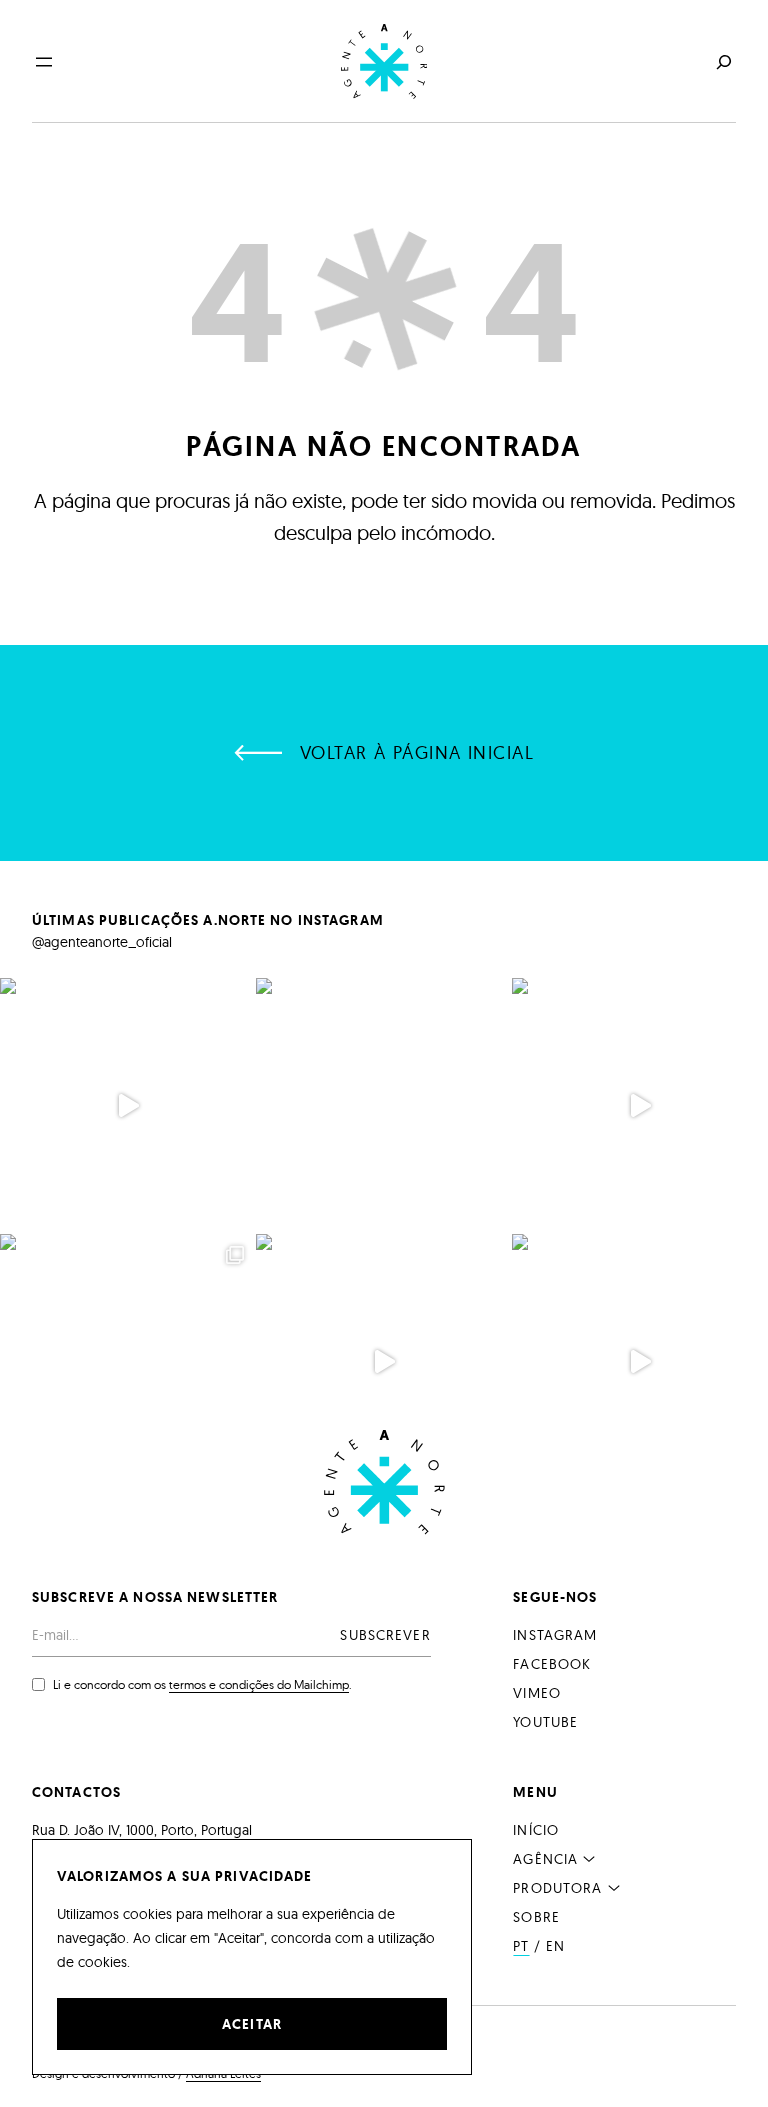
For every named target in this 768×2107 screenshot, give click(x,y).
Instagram (555, 1635)
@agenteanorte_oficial (102, 942)
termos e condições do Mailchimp (259, 1684)
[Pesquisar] (722, 61)
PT (521, 1946)
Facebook (552, 1664)
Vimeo (537, 1693)
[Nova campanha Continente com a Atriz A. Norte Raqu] (384, 1362)
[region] (252, 1957)
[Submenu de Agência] (589, 1858)
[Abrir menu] (44, 62)
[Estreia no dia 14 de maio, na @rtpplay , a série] (128, 1106)
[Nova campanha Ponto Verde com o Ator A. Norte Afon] (640, 1362)
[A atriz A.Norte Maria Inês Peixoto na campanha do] (640, 1106)
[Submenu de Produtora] (614, 1887)
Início (536, 1830)
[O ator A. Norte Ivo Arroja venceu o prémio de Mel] (128, 1362)
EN (555, 1946)
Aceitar (252, 2024)
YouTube (545, 1722)
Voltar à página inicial (417, 752)
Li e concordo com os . (202, 1684)
